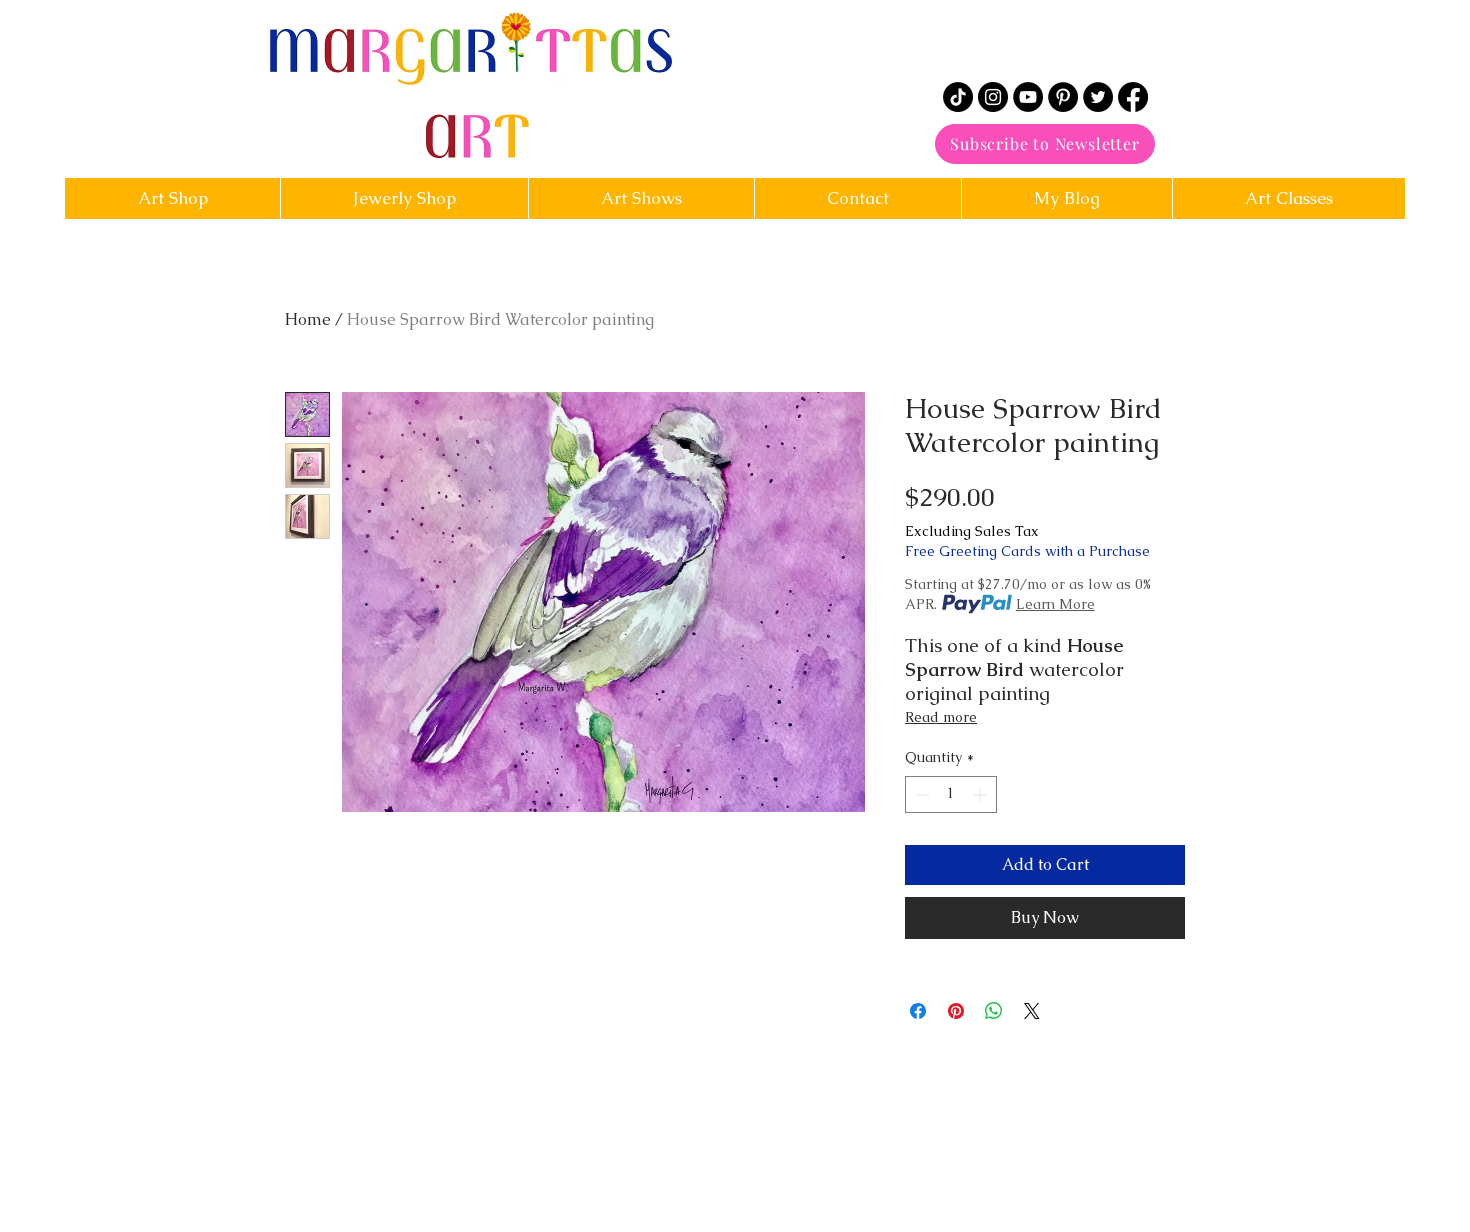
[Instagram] (993, 97)
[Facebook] (1133, 97)
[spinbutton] (951, 794)
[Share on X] (1032, 1011)
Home (308, 319)
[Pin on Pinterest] (956, 1011)
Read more (941, 717)
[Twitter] (1098, 97)
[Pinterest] (1063, 97)
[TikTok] (958, 97)
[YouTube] (1028, 97)
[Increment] (981, 794)
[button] (857, 198)
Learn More (1055, 604)
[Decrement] (920, 794)
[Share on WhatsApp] (994, 1011)
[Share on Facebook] (918, 1011)
